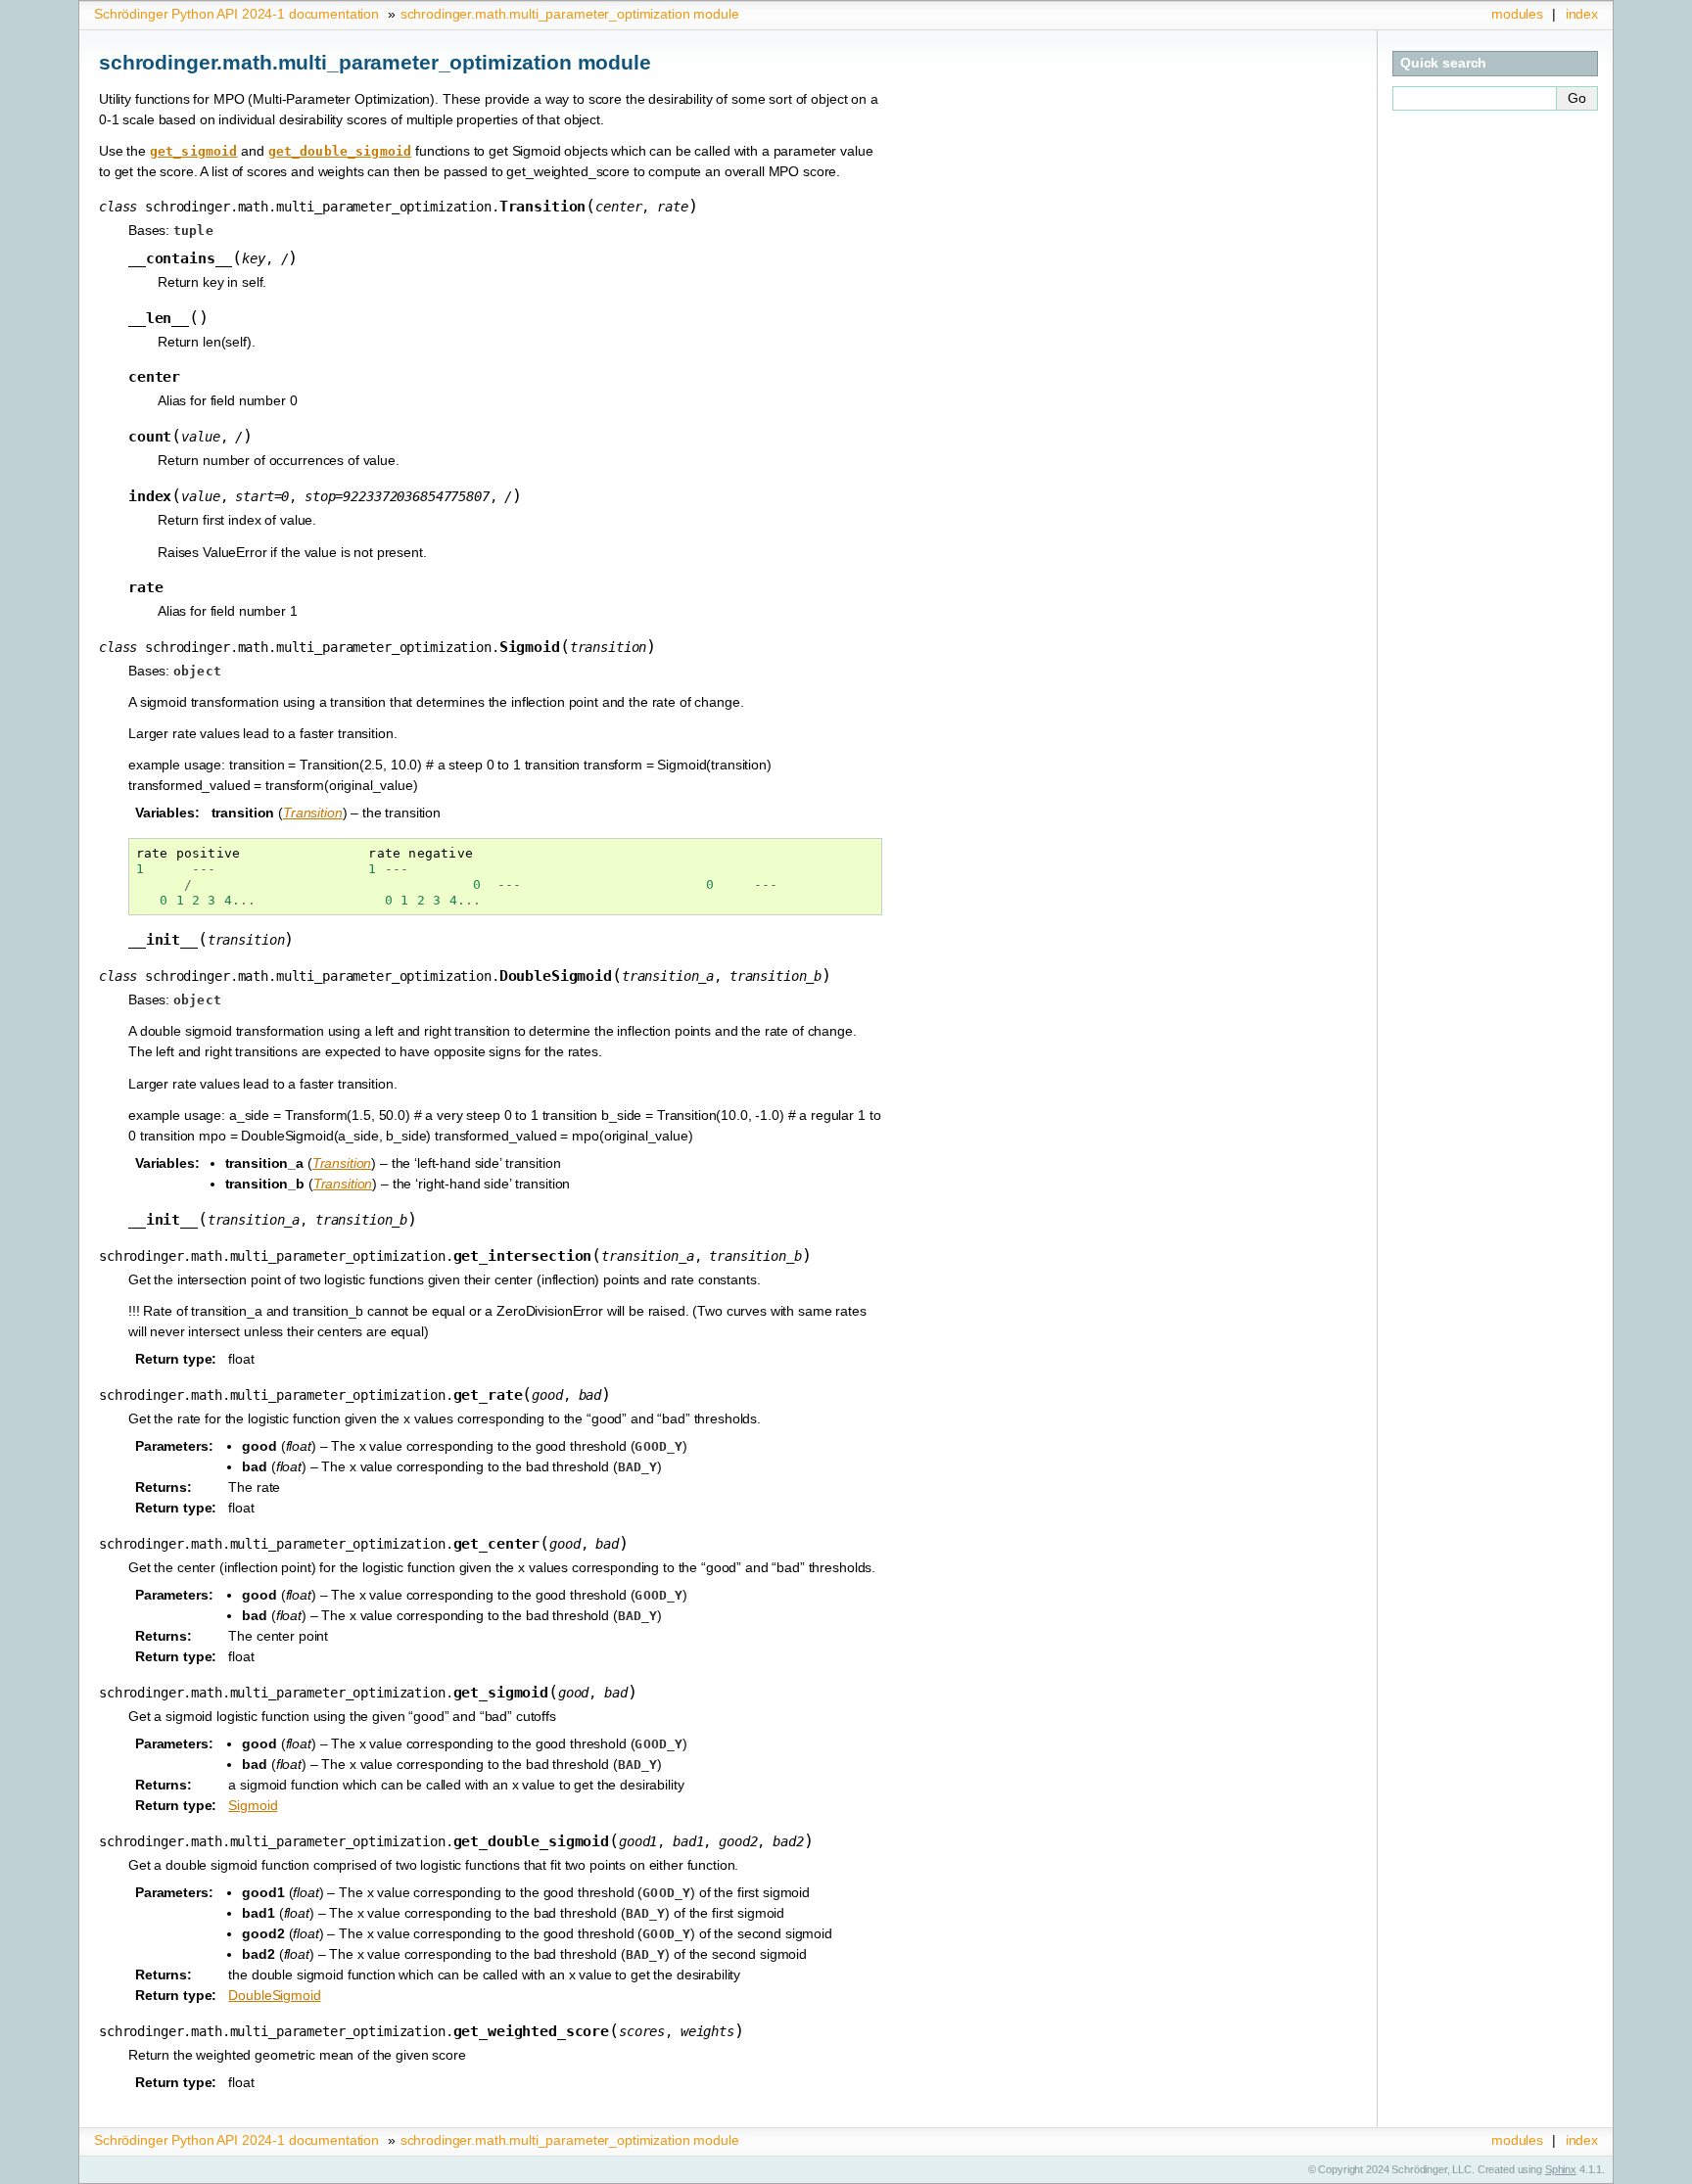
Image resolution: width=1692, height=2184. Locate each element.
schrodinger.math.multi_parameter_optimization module (570, 14)
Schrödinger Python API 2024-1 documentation (236, 14)
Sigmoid (253, 1805)
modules (1517, 14)
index (1582, 14)
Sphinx (1561, 2169)
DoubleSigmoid (274, 1995)
